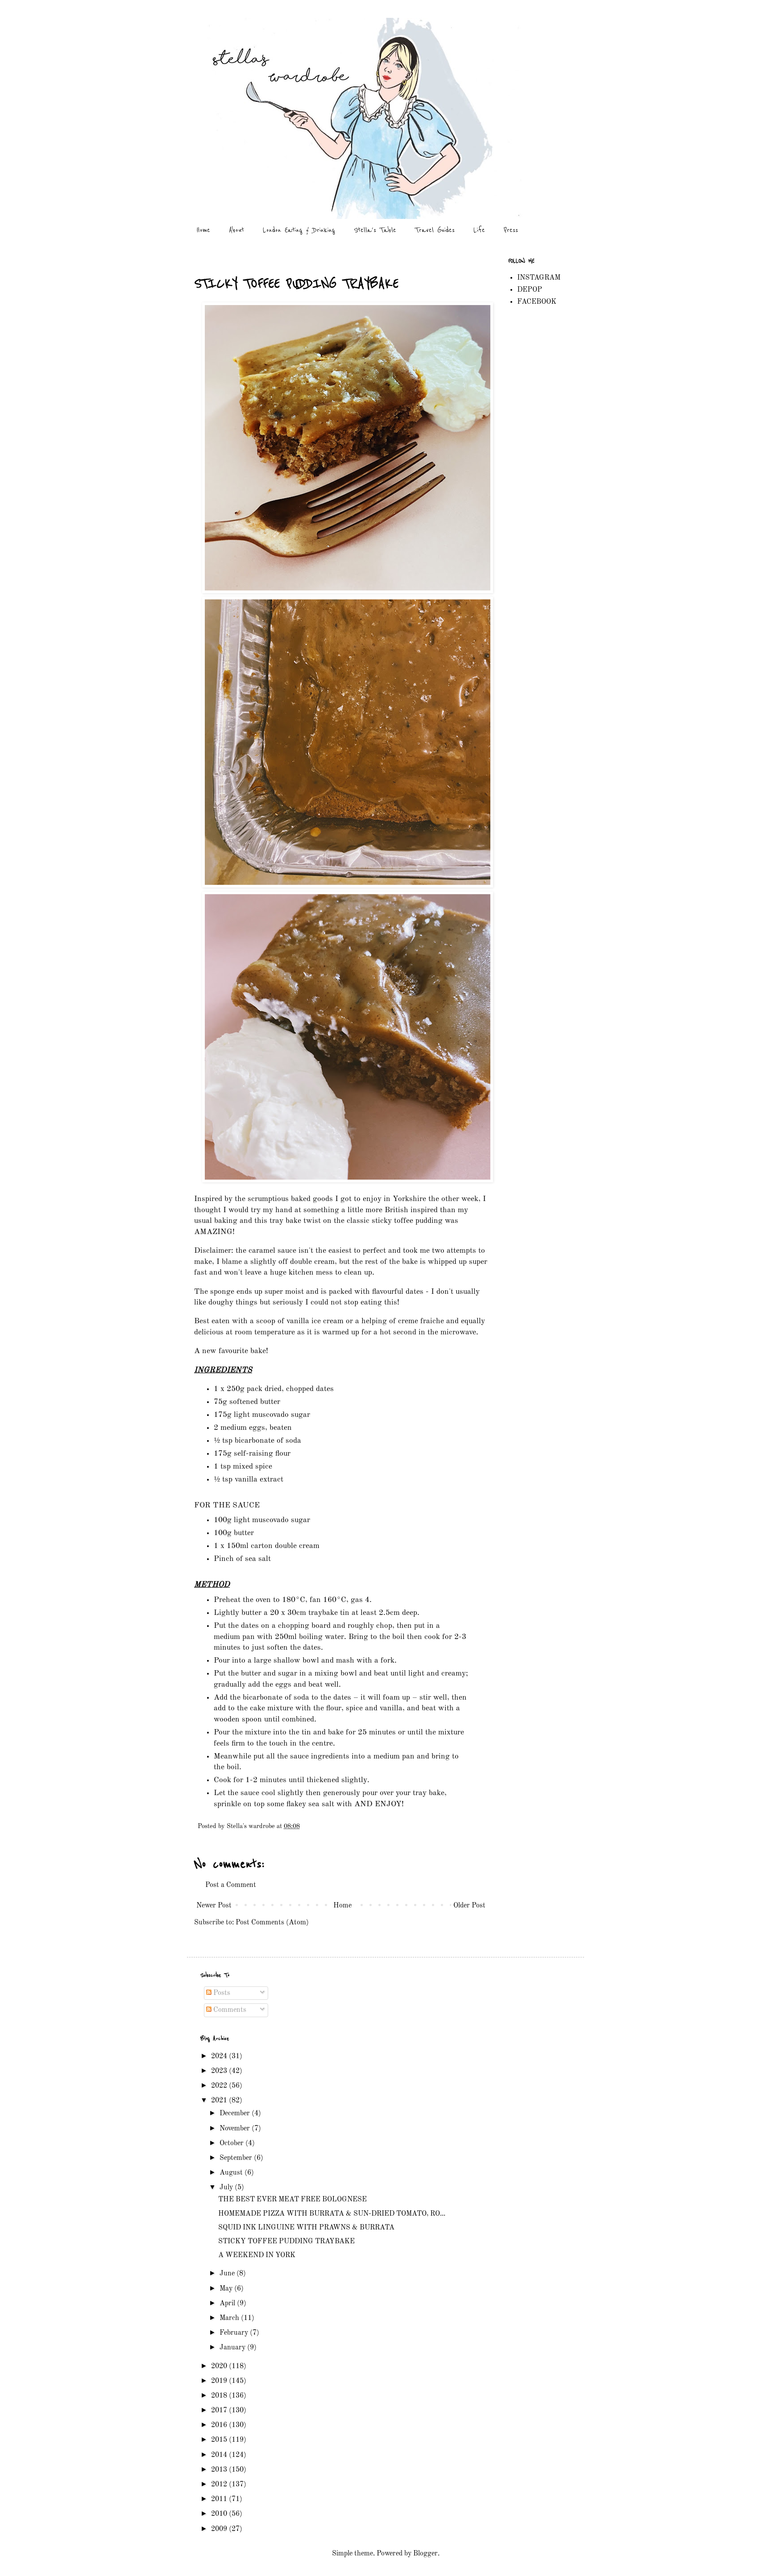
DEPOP (530, 290)
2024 (220, 2056)
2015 (220, 2440)
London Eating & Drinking (299, 230)
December (236, 2114)
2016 (220, 2425)
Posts (221, 1993)
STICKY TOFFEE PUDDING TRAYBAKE (286, 2242)
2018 (220, 2396)
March (230, 2318)
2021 (220, 2101)
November (236, 2129)
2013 (220, 2470)
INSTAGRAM (539, 278)
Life (479, 230)
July (227, 2188)
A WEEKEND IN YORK (257, 2255)
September (237, 2158)
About (236, 230)
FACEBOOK (537, 302)
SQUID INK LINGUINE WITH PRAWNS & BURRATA (306, 2228)
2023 (220, 2071)
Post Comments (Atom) (272, 1923)
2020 (220, 2366)
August (232, 2173)
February (235, 2333)
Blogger (425, 2554)
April (228, 2304)
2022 (220, 2086)
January (233, 2348)
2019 (220, 2381)
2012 (220, 2485)
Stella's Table (375, 230)
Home (203, 230)
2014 (220, 2455)
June (228, 2274)
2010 (220, 2514)
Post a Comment (231, 1885)
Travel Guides (435, 230)
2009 (220, 2529)
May (227, 2289)
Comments (229, 2010)
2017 (220, 2411)
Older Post (469, 1906)
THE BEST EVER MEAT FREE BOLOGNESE (292, 2200)
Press (511, 230)
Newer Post (214, 1906)
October (232, 2143)
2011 (220, 2499)
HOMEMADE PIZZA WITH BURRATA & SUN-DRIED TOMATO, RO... (332, 2214)
